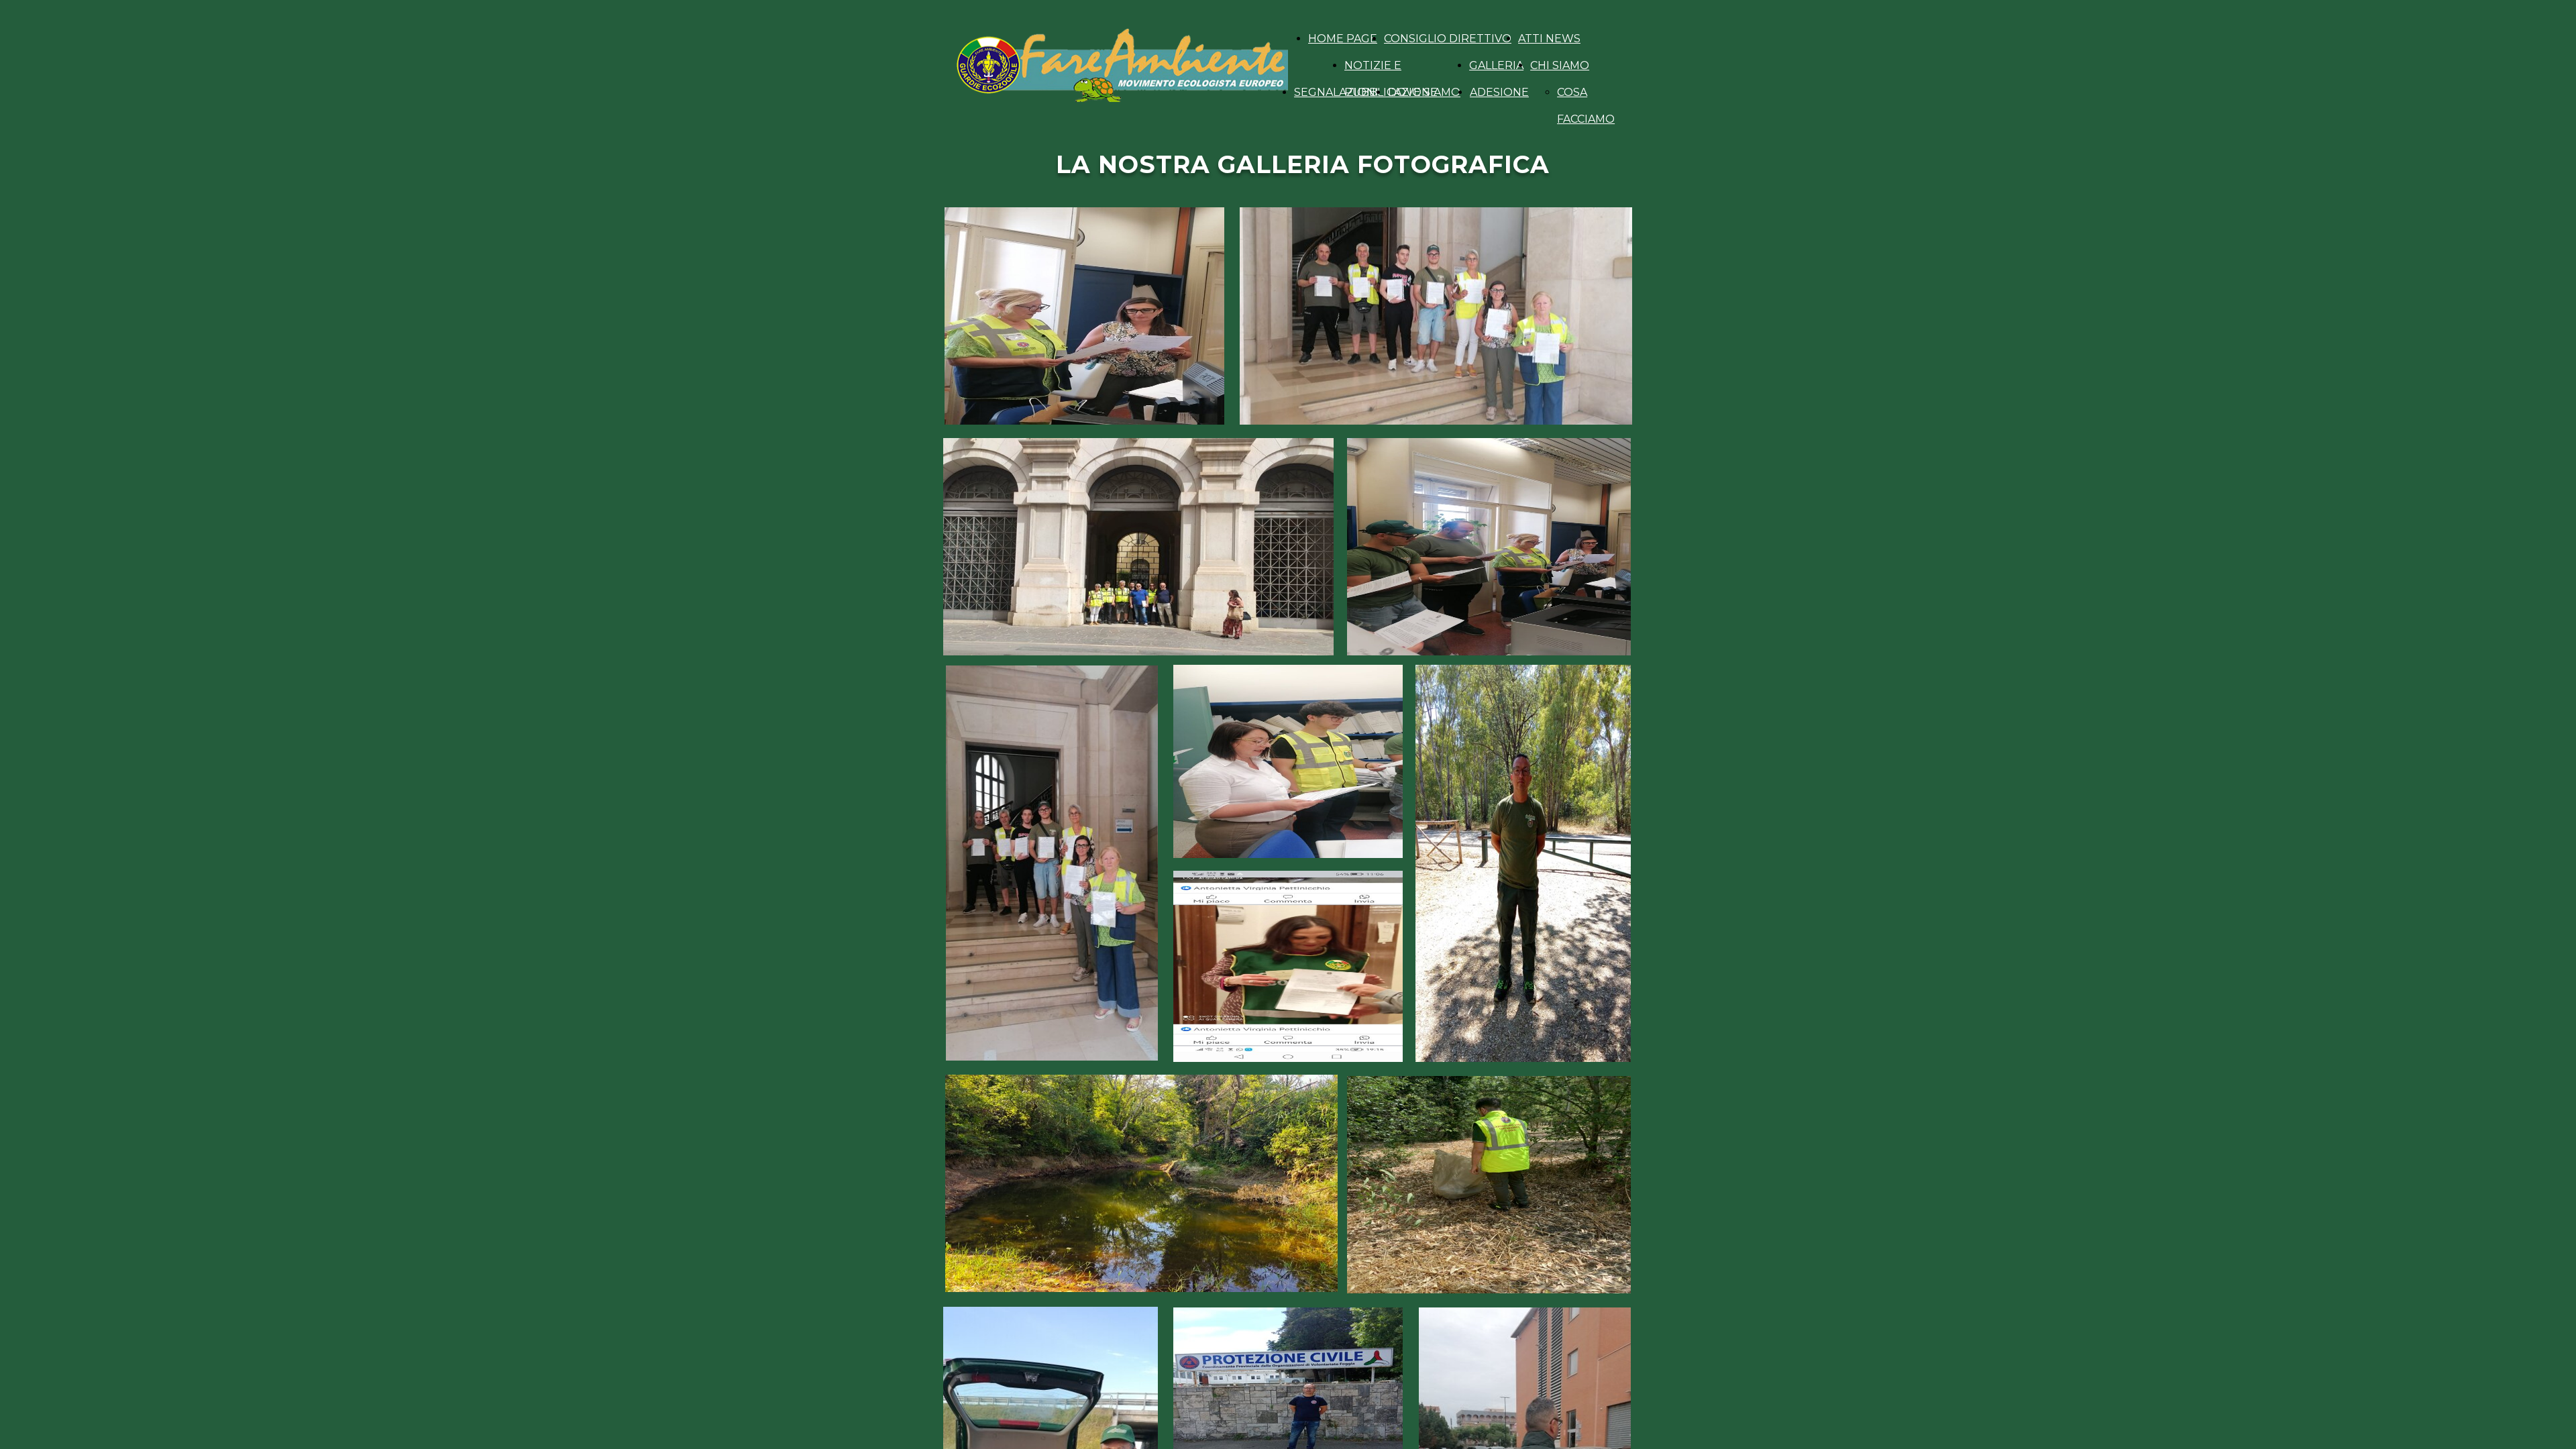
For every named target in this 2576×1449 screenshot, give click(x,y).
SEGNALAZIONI (1336, 92)
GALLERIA (1496, 65)
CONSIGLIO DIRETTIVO (1448, 39)
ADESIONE (1499, 92)
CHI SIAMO (1560, 65)
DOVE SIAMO (1424, 92)
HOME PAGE (1343, 39)
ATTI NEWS (1549, 39)
